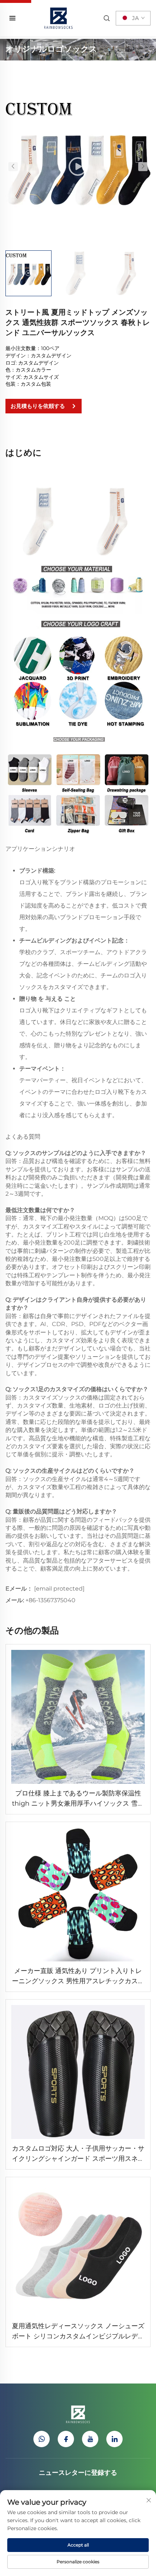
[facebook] (66, 2439)
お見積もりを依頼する (38, 406)
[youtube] (90, 2439)
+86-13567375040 (50, 1600)
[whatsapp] (42, 2439)
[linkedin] (114, 2439)
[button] (13, 166)
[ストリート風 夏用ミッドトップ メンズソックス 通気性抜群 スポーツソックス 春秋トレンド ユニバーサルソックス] (78, 166)
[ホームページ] (58, 18)
